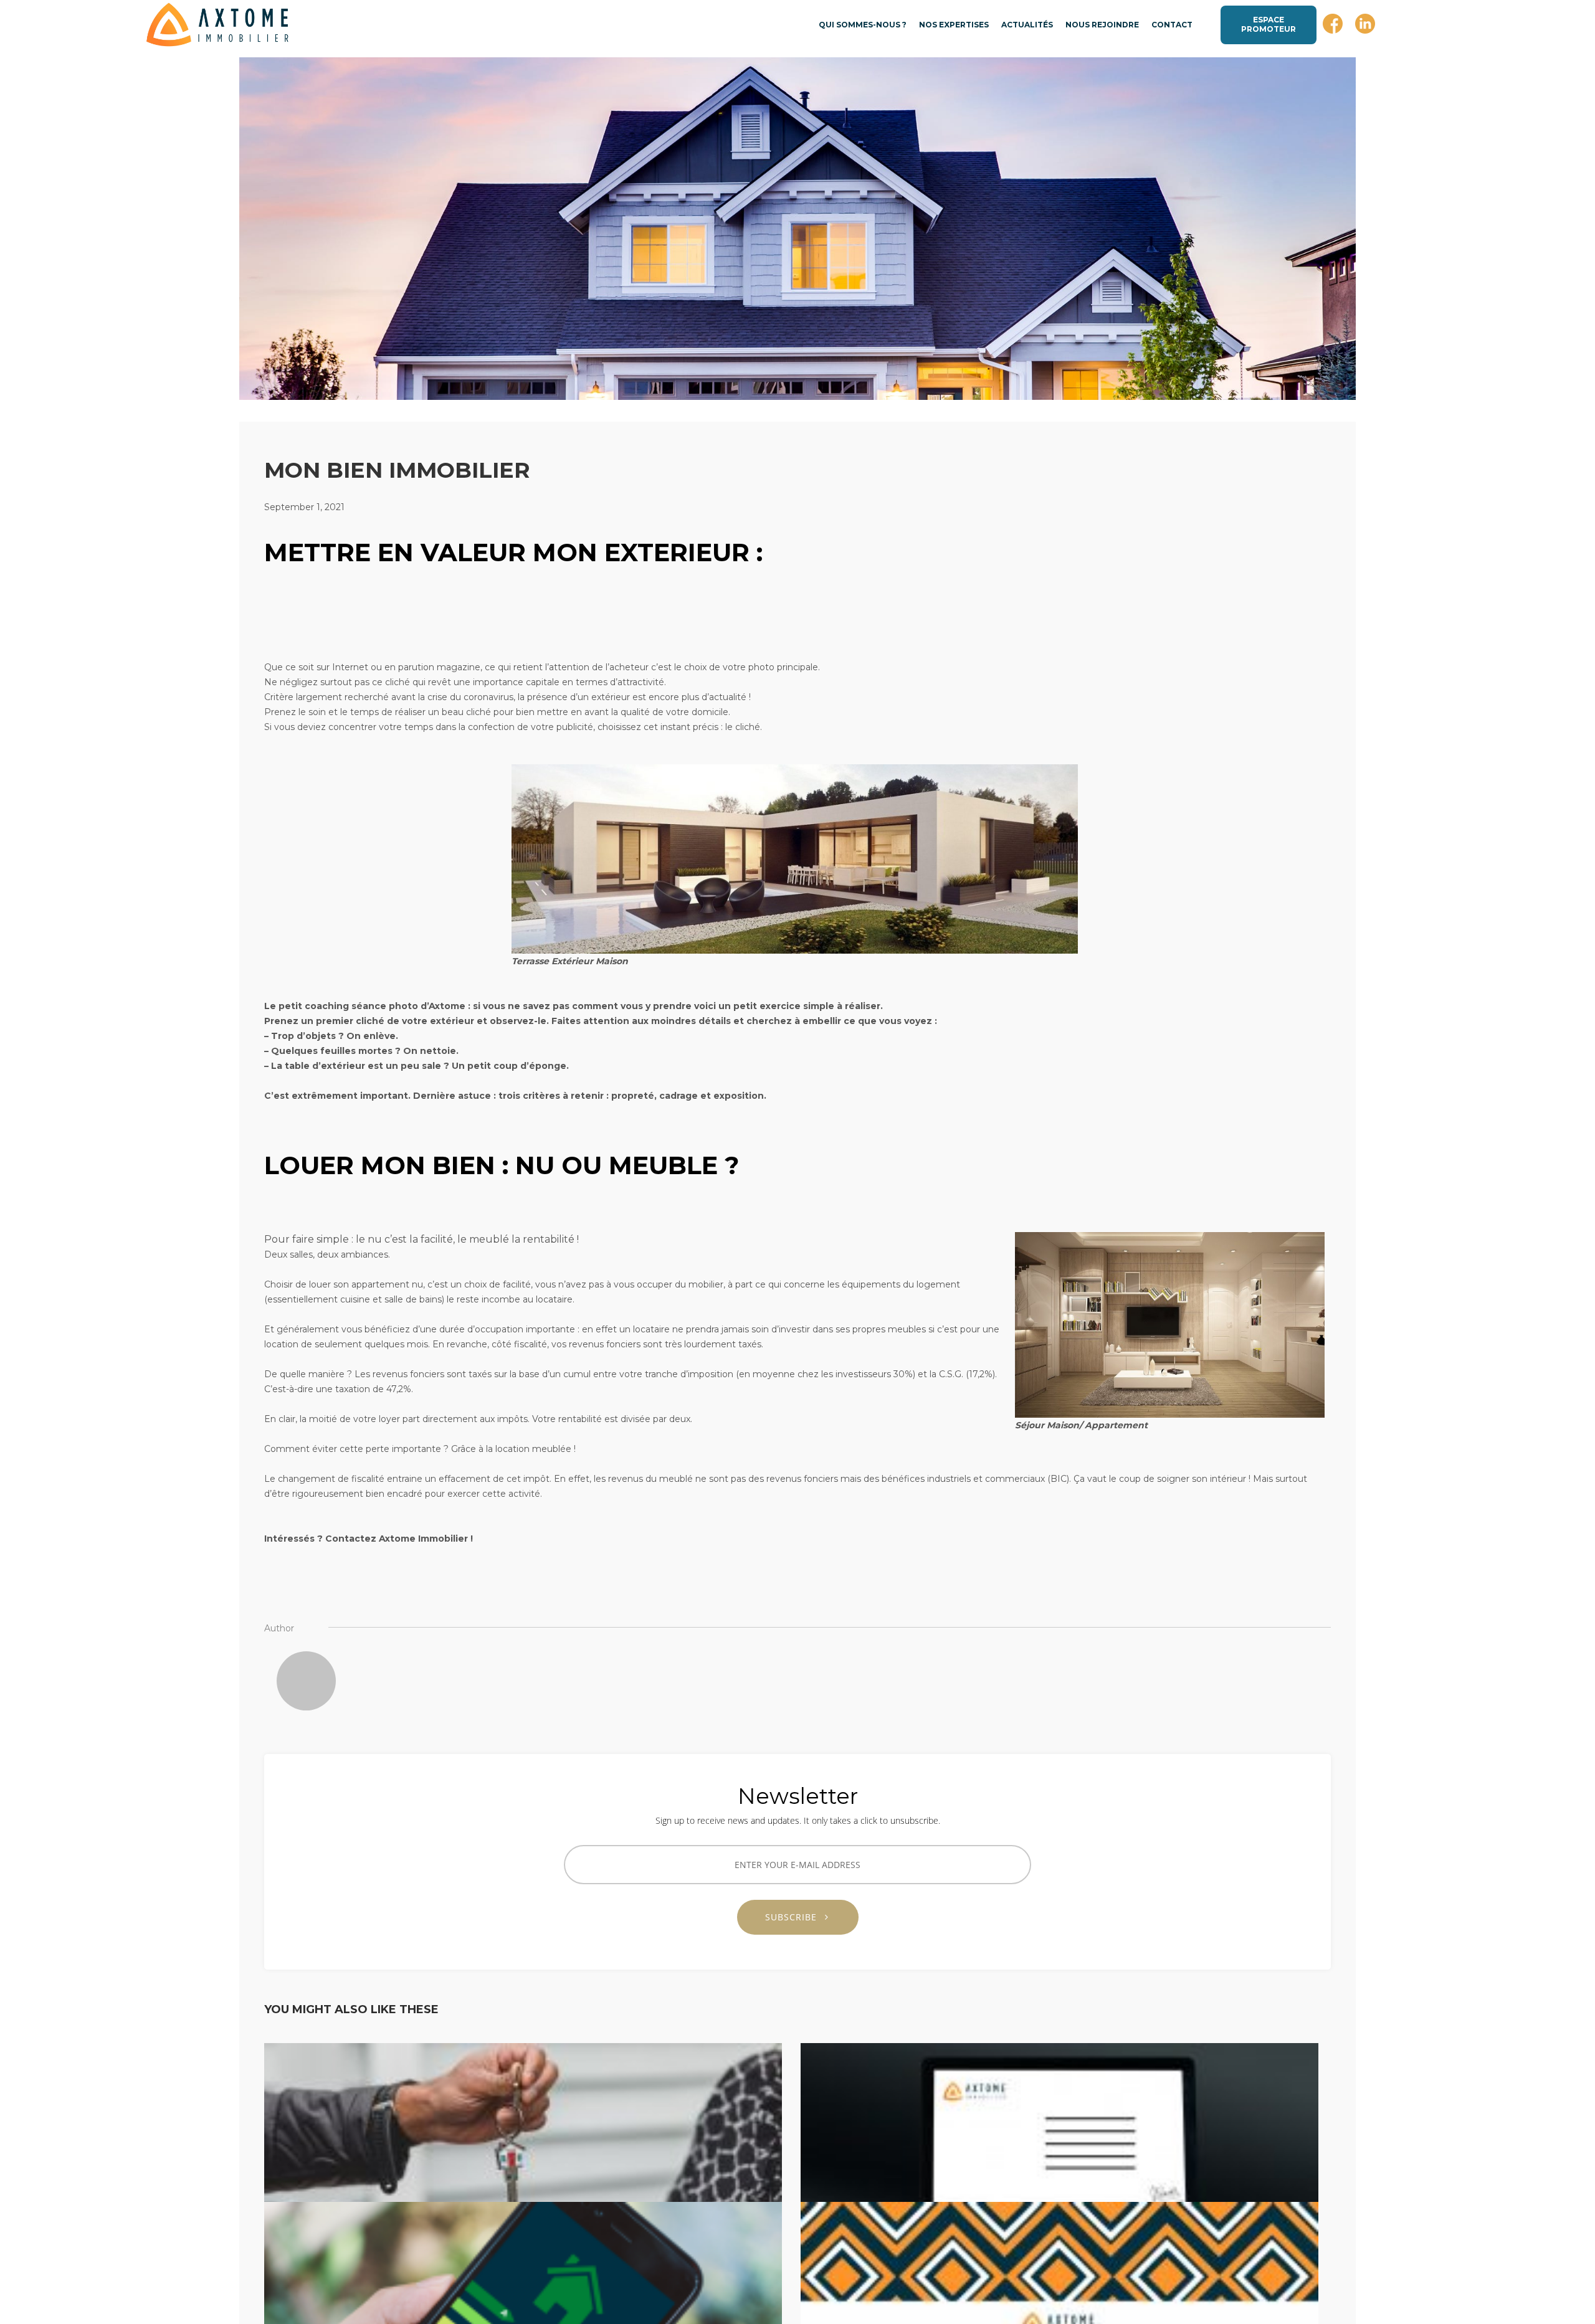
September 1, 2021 (304, 507)
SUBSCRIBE (796, 1917)
